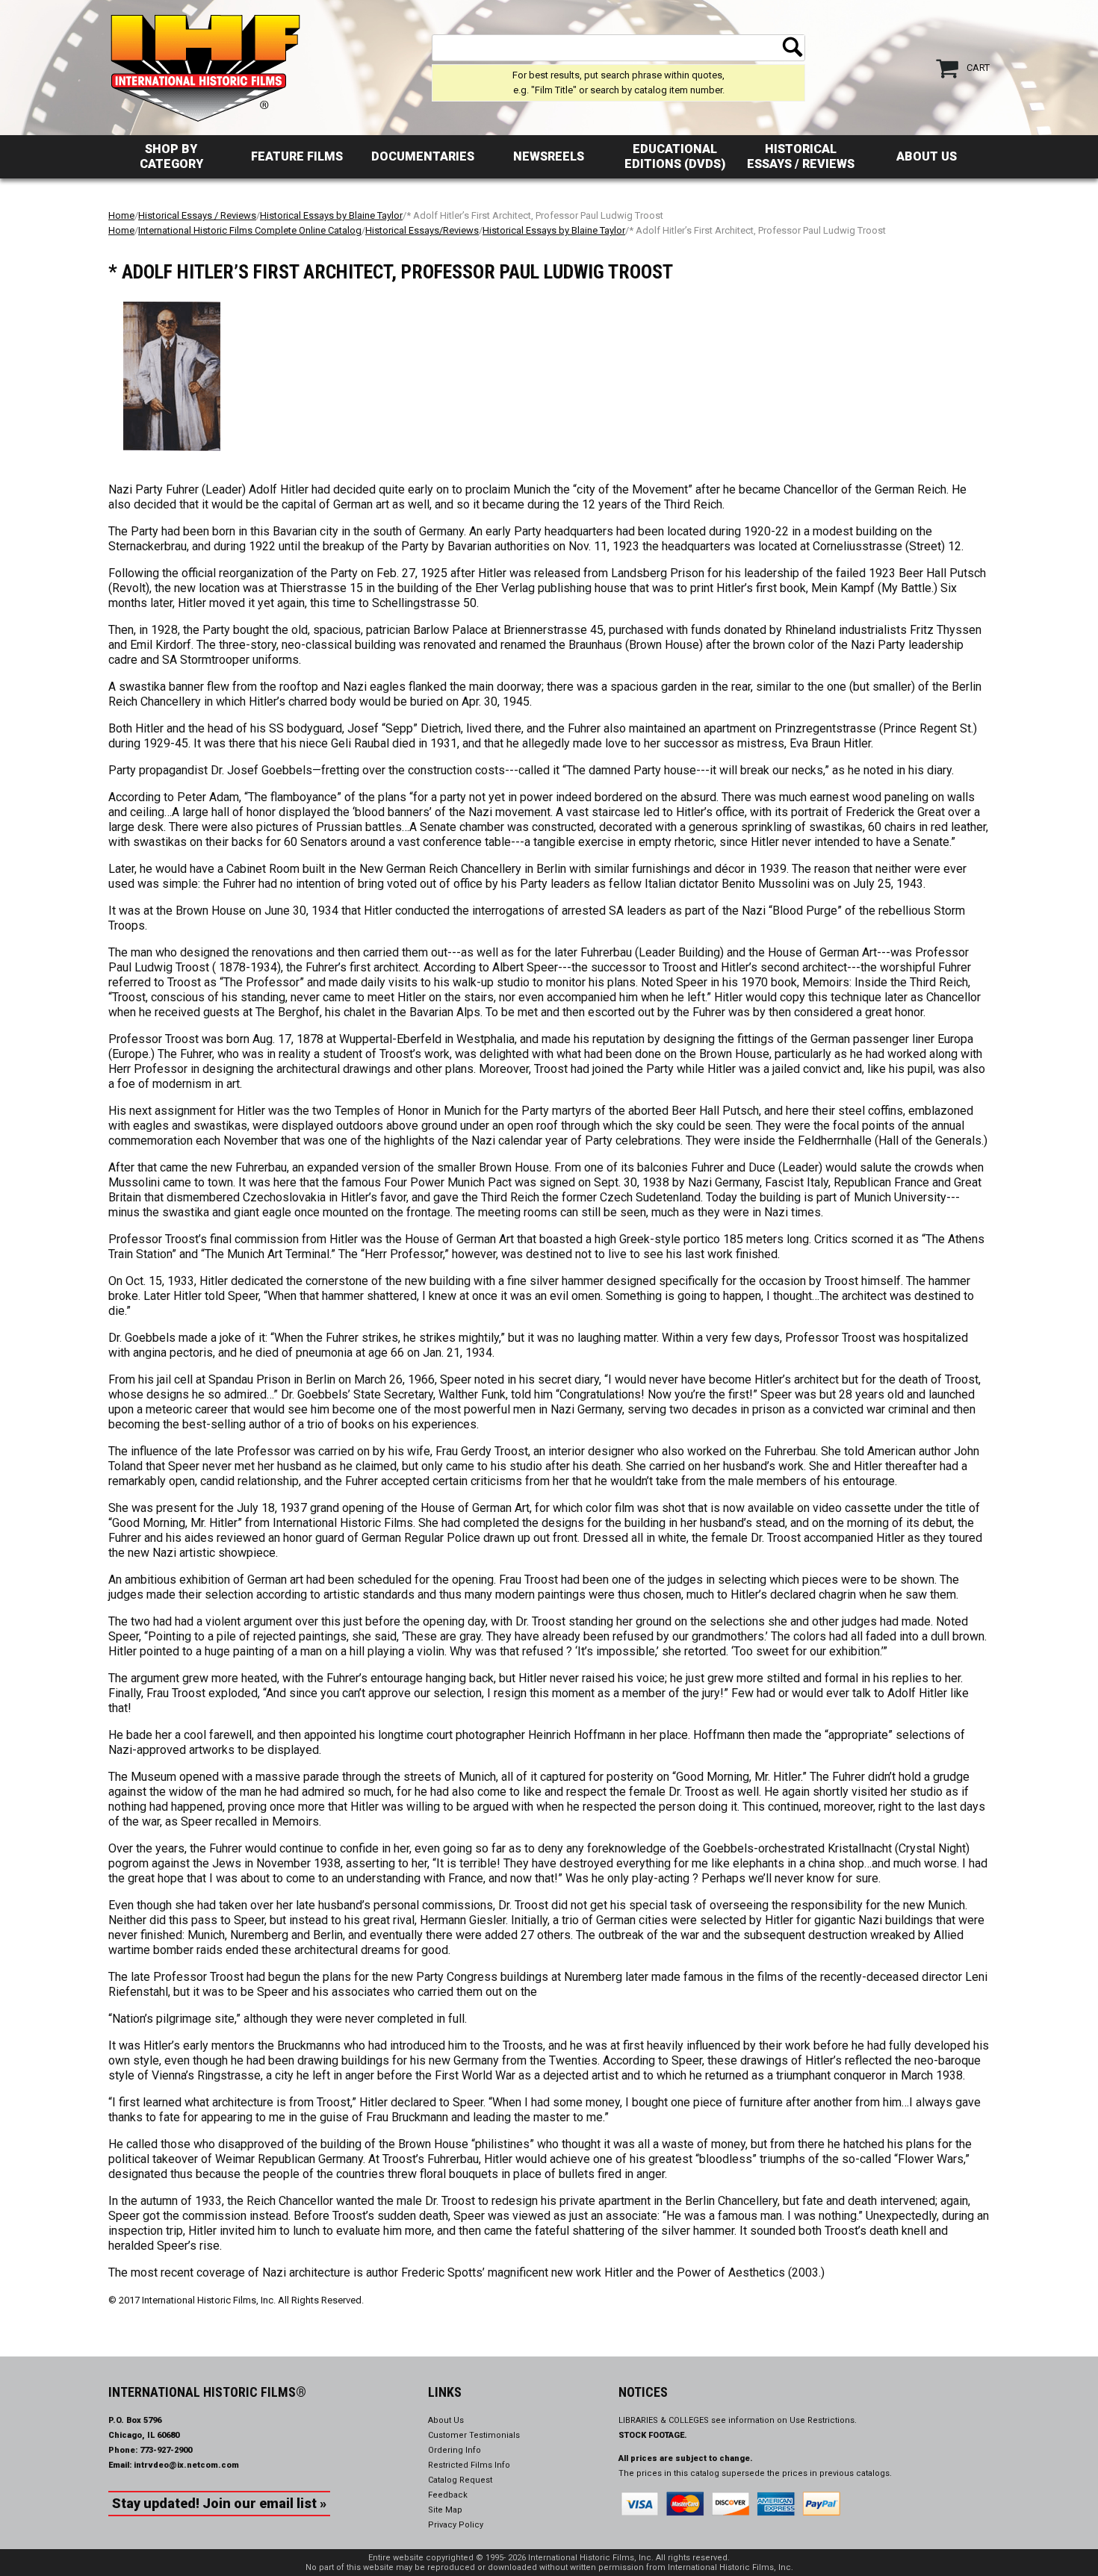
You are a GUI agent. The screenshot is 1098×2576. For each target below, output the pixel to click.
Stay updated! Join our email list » (219, 2503)
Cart (978, 68)
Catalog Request (460, 2480)
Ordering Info (455, 2450)
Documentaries (423, 156)
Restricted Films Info (469, 2465)
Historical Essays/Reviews (422, 230)
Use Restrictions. (823, 2420)
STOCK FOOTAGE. (653, 2435)
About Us (927, 156)
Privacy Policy (456, 2525)
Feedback (448, 2495)
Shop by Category (171, 156)
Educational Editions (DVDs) (675, 156)
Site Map (445, 2510)
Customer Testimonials (474, 2435)
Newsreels (549, 156)
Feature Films (297, 156)
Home (121, 215)
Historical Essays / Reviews (801, 156)
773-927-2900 (166, 2450)
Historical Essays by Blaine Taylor (331, 215)
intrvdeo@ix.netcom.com (186, 2465)
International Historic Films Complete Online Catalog (250, 230)
